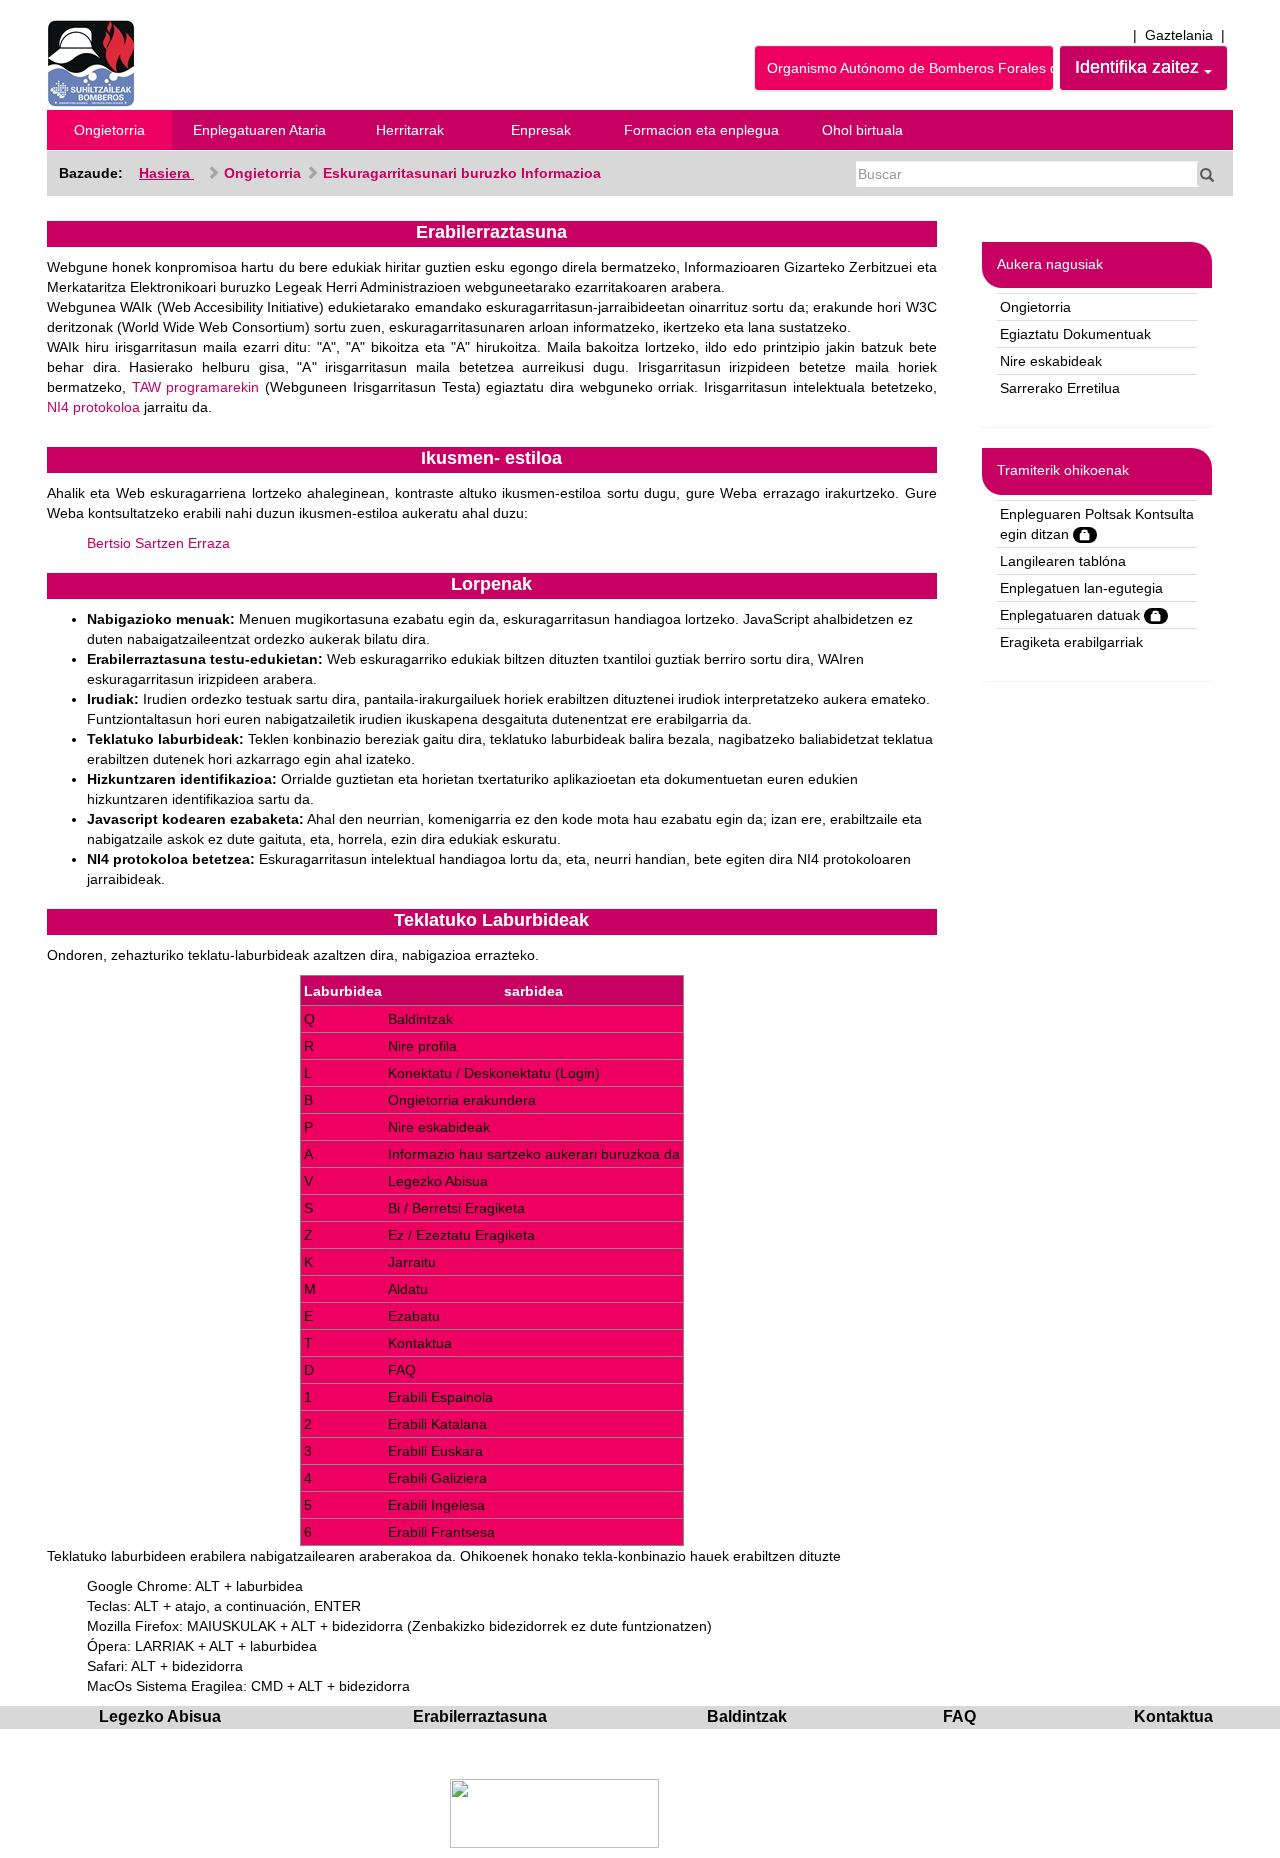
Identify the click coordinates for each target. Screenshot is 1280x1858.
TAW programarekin (196, 387)
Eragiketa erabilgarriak (1071, 642)
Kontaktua (1173, 1716)
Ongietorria (109, 130)
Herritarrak (410, 130)
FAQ (959, 1716)
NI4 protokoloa (93, 407)
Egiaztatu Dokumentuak (1075, 334)
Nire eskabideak (1051, 361)
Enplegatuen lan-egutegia (1081, 588)
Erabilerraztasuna (480, 1716)
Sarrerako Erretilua (1060, 388)
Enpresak (541, 130)
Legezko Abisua (160, 1716)
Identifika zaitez (1139, 67)
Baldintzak (747, 1716)
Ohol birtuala (862, 130)
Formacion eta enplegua (701, 130)
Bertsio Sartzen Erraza (158, 543)
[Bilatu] (1207, 174)
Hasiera (166, 173)
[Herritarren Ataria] (91, 62)
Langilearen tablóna (1063, 561)
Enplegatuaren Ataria (259, 130)
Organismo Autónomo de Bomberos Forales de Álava (910, 68)
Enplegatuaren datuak (1072, 615)
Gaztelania (1179, 35)
